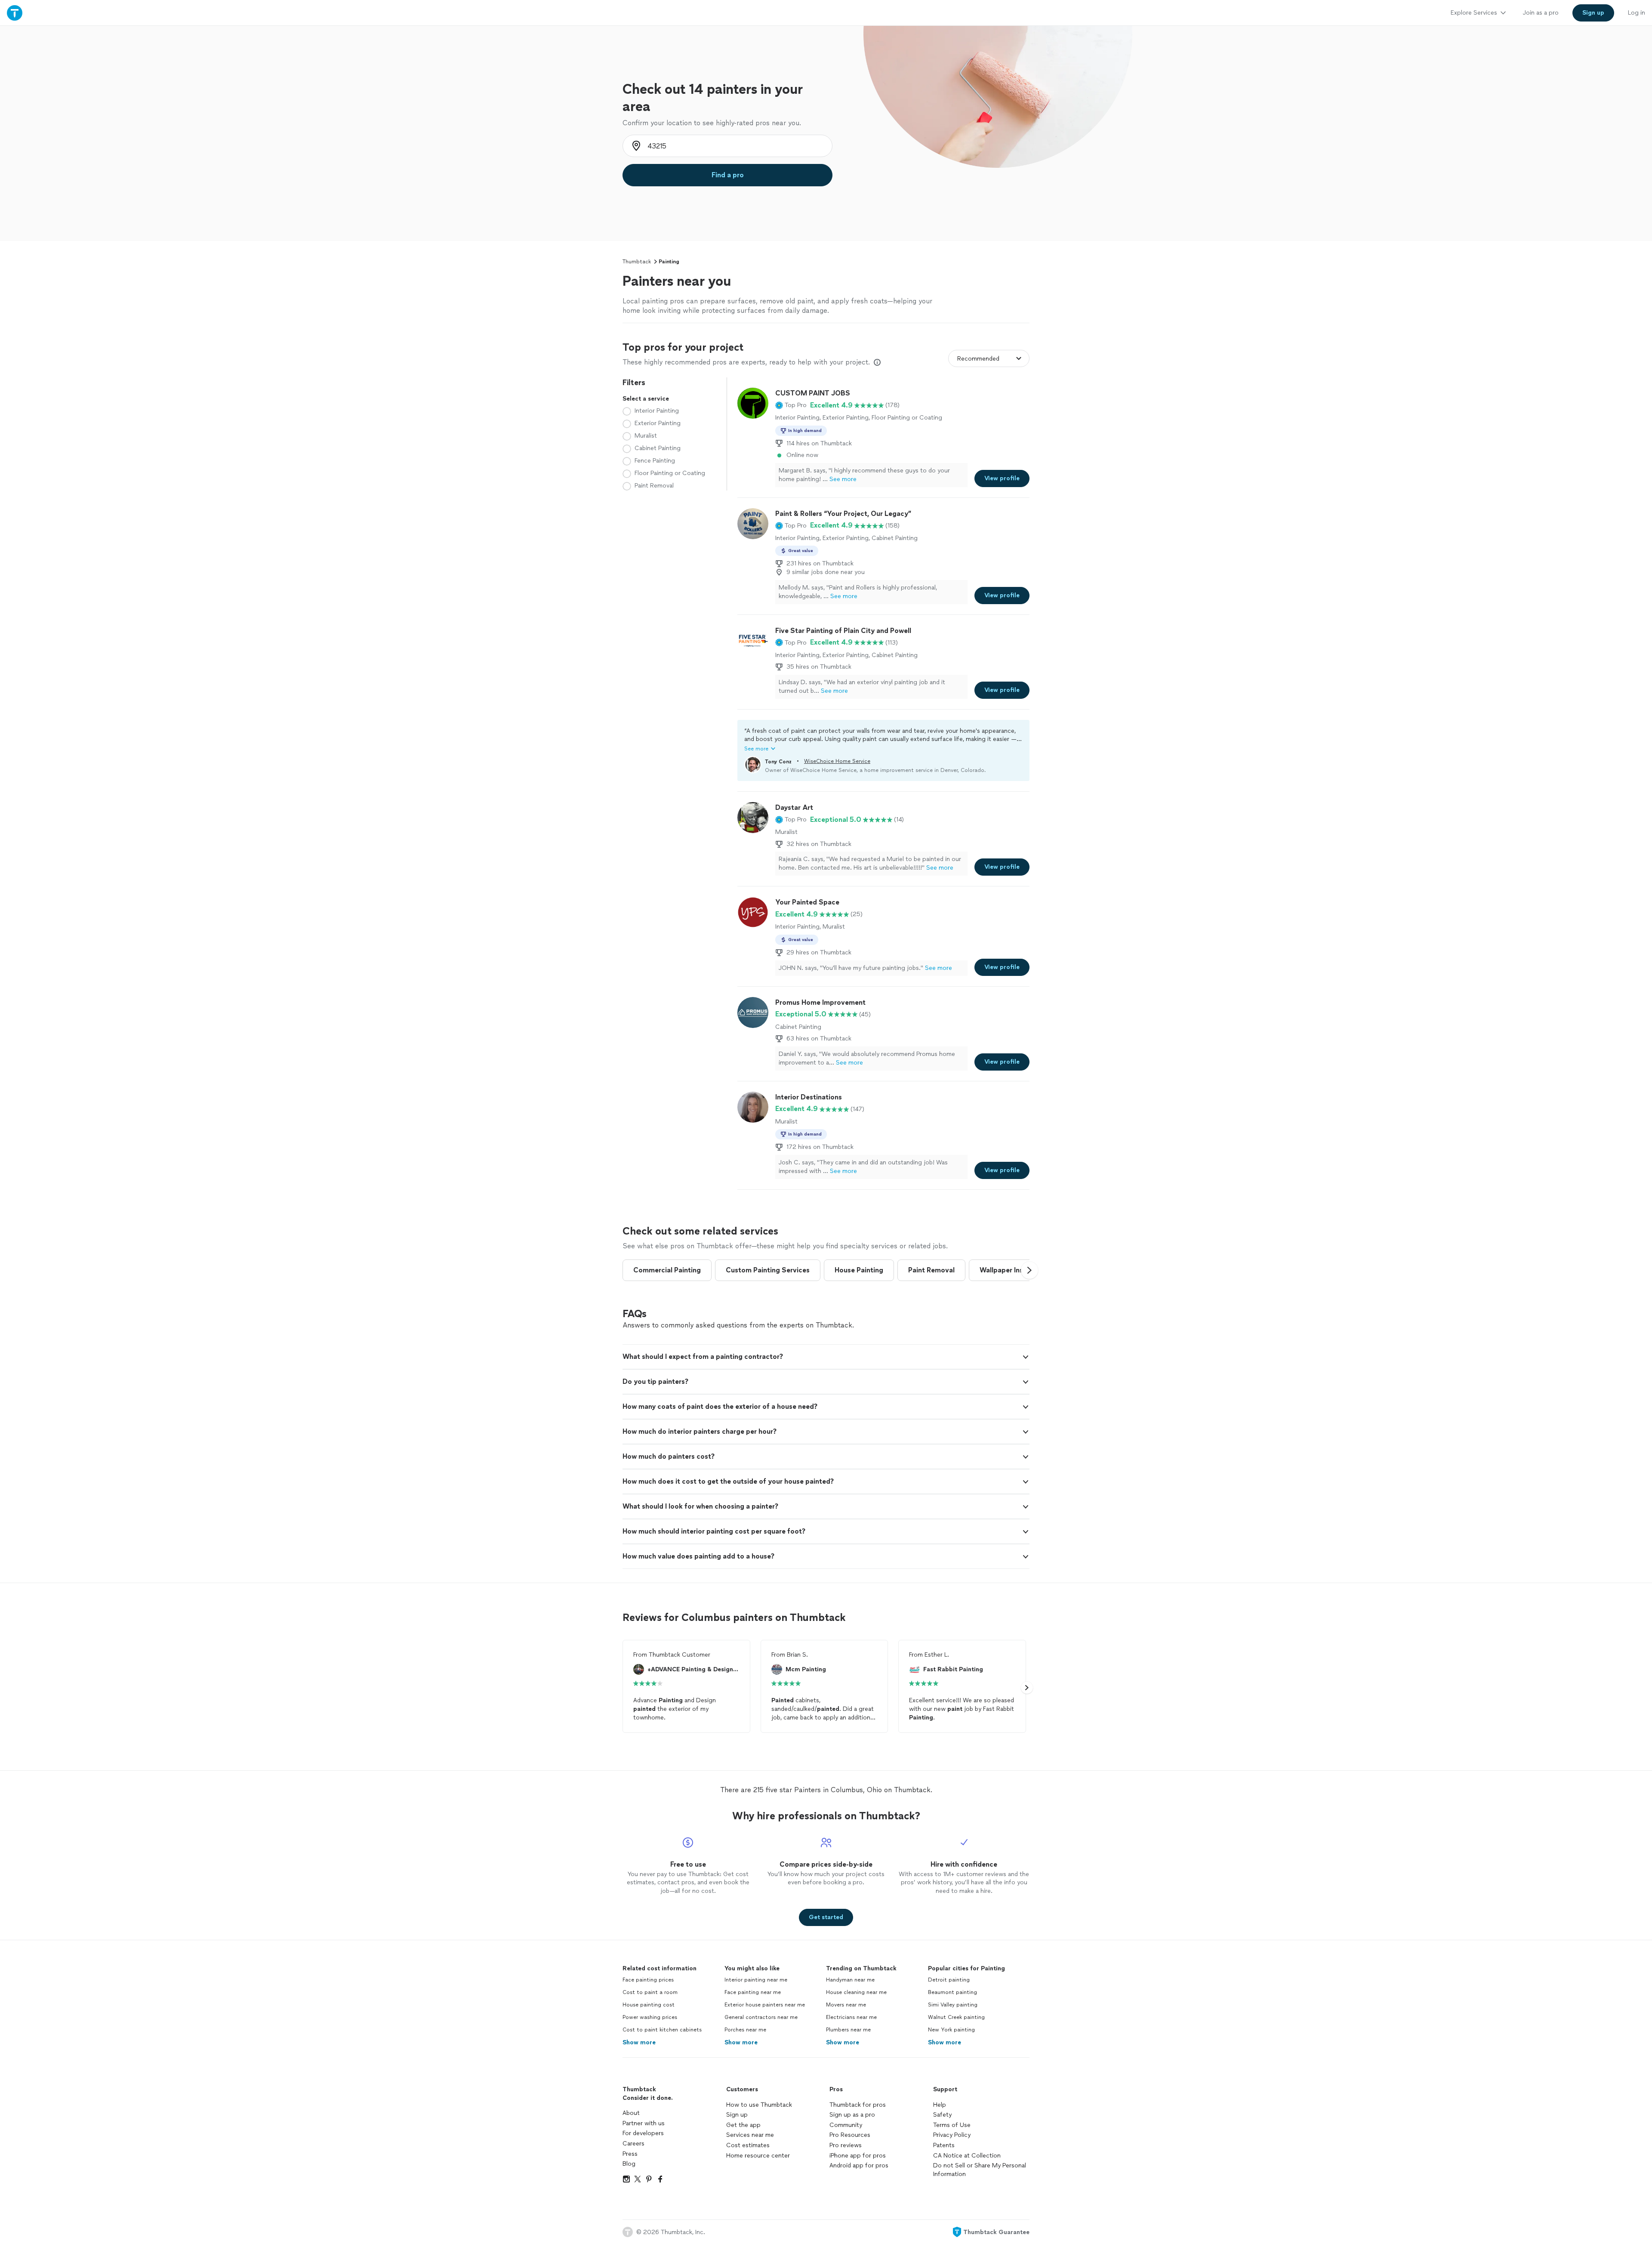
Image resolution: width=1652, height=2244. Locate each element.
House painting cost (649, 2005)
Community (846, 2125)
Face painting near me (753, 1992)
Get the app (743, 2125)
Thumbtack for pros (858, 2105)
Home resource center (758, 2156)
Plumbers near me (848, 2030)
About (631, 2113)
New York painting (951, 2030)
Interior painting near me (756, 1980)
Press (630, 2154)
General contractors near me (761, 2017)
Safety (942, 2115)
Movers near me (846, 2005)
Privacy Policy (952, 2135)
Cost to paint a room (650, 1992)
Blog (629, 2164)
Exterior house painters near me (765, 2005)
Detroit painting (949, 1980)
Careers (633, 2144)
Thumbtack (637, 262)
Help (940, 2105)
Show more (639, 2042)
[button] (791, 405)
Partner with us (644, 2123)
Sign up (737, 2115)
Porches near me (745, 2030)
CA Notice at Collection (967, 2156)
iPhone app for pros (858, 2156)
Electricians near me (851, 2017)
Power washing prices (650, 2017)
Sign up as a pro (852, 2115)
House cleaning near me (856, 1992)
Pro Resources (850, 2135)
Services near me (750, 2135)
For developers (643, 2133)
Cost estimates (748, 2145)
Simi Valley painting (953, 2005)
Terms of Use (952, 2125)
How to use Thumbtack (759, 2105)
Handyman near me (850, 1980)
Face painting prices (648, 1980)
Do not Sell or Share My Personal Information (980, 2170)
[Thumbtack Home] (15, 13)
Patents (944, 2145)
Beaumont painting (952, 1992)
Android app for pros (859, 2165)
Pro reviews (846, 2145)
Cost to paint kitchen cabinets (662, 2030)
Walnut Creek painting (956, 2017)
